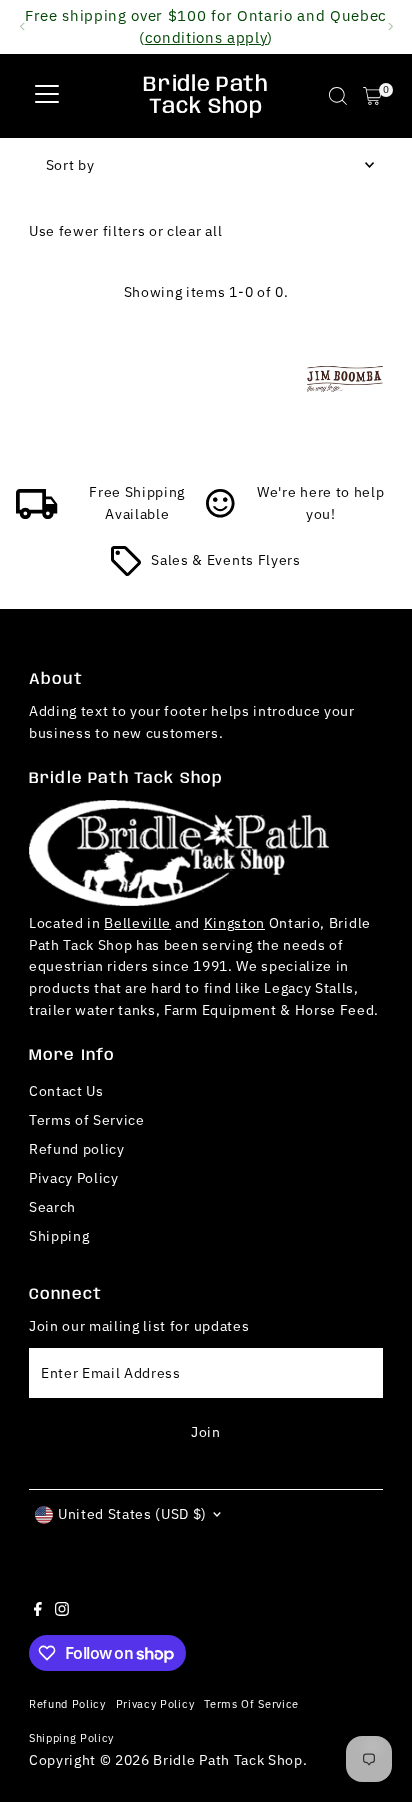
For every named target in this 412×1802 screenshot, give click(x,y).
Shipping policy (71, 1737)
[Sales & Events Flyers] (126, 571)
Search (52, 1207)
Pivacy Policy (74, 1178)
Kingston (234, 923)
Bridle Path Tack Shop (205, 96)
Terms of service (251, 1703)
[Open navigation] (47, 96)
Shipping (59, 1236)
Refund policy (77, 1149)
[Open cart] (372, 96)
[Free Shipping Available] (37, 514)
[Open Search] (338, 96)
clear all (194, 231)
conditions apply (206, 37)
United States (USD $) (132, 1514)
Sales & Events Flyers (225, 560)
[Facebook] (38, 1611)
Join (206, 1432)
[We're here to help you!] (221, 514)
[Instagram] (62, 1611)
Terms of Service (87, 1120)
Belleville (137, 923)
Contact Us (66, 1091)
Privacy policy (155, 1703)
